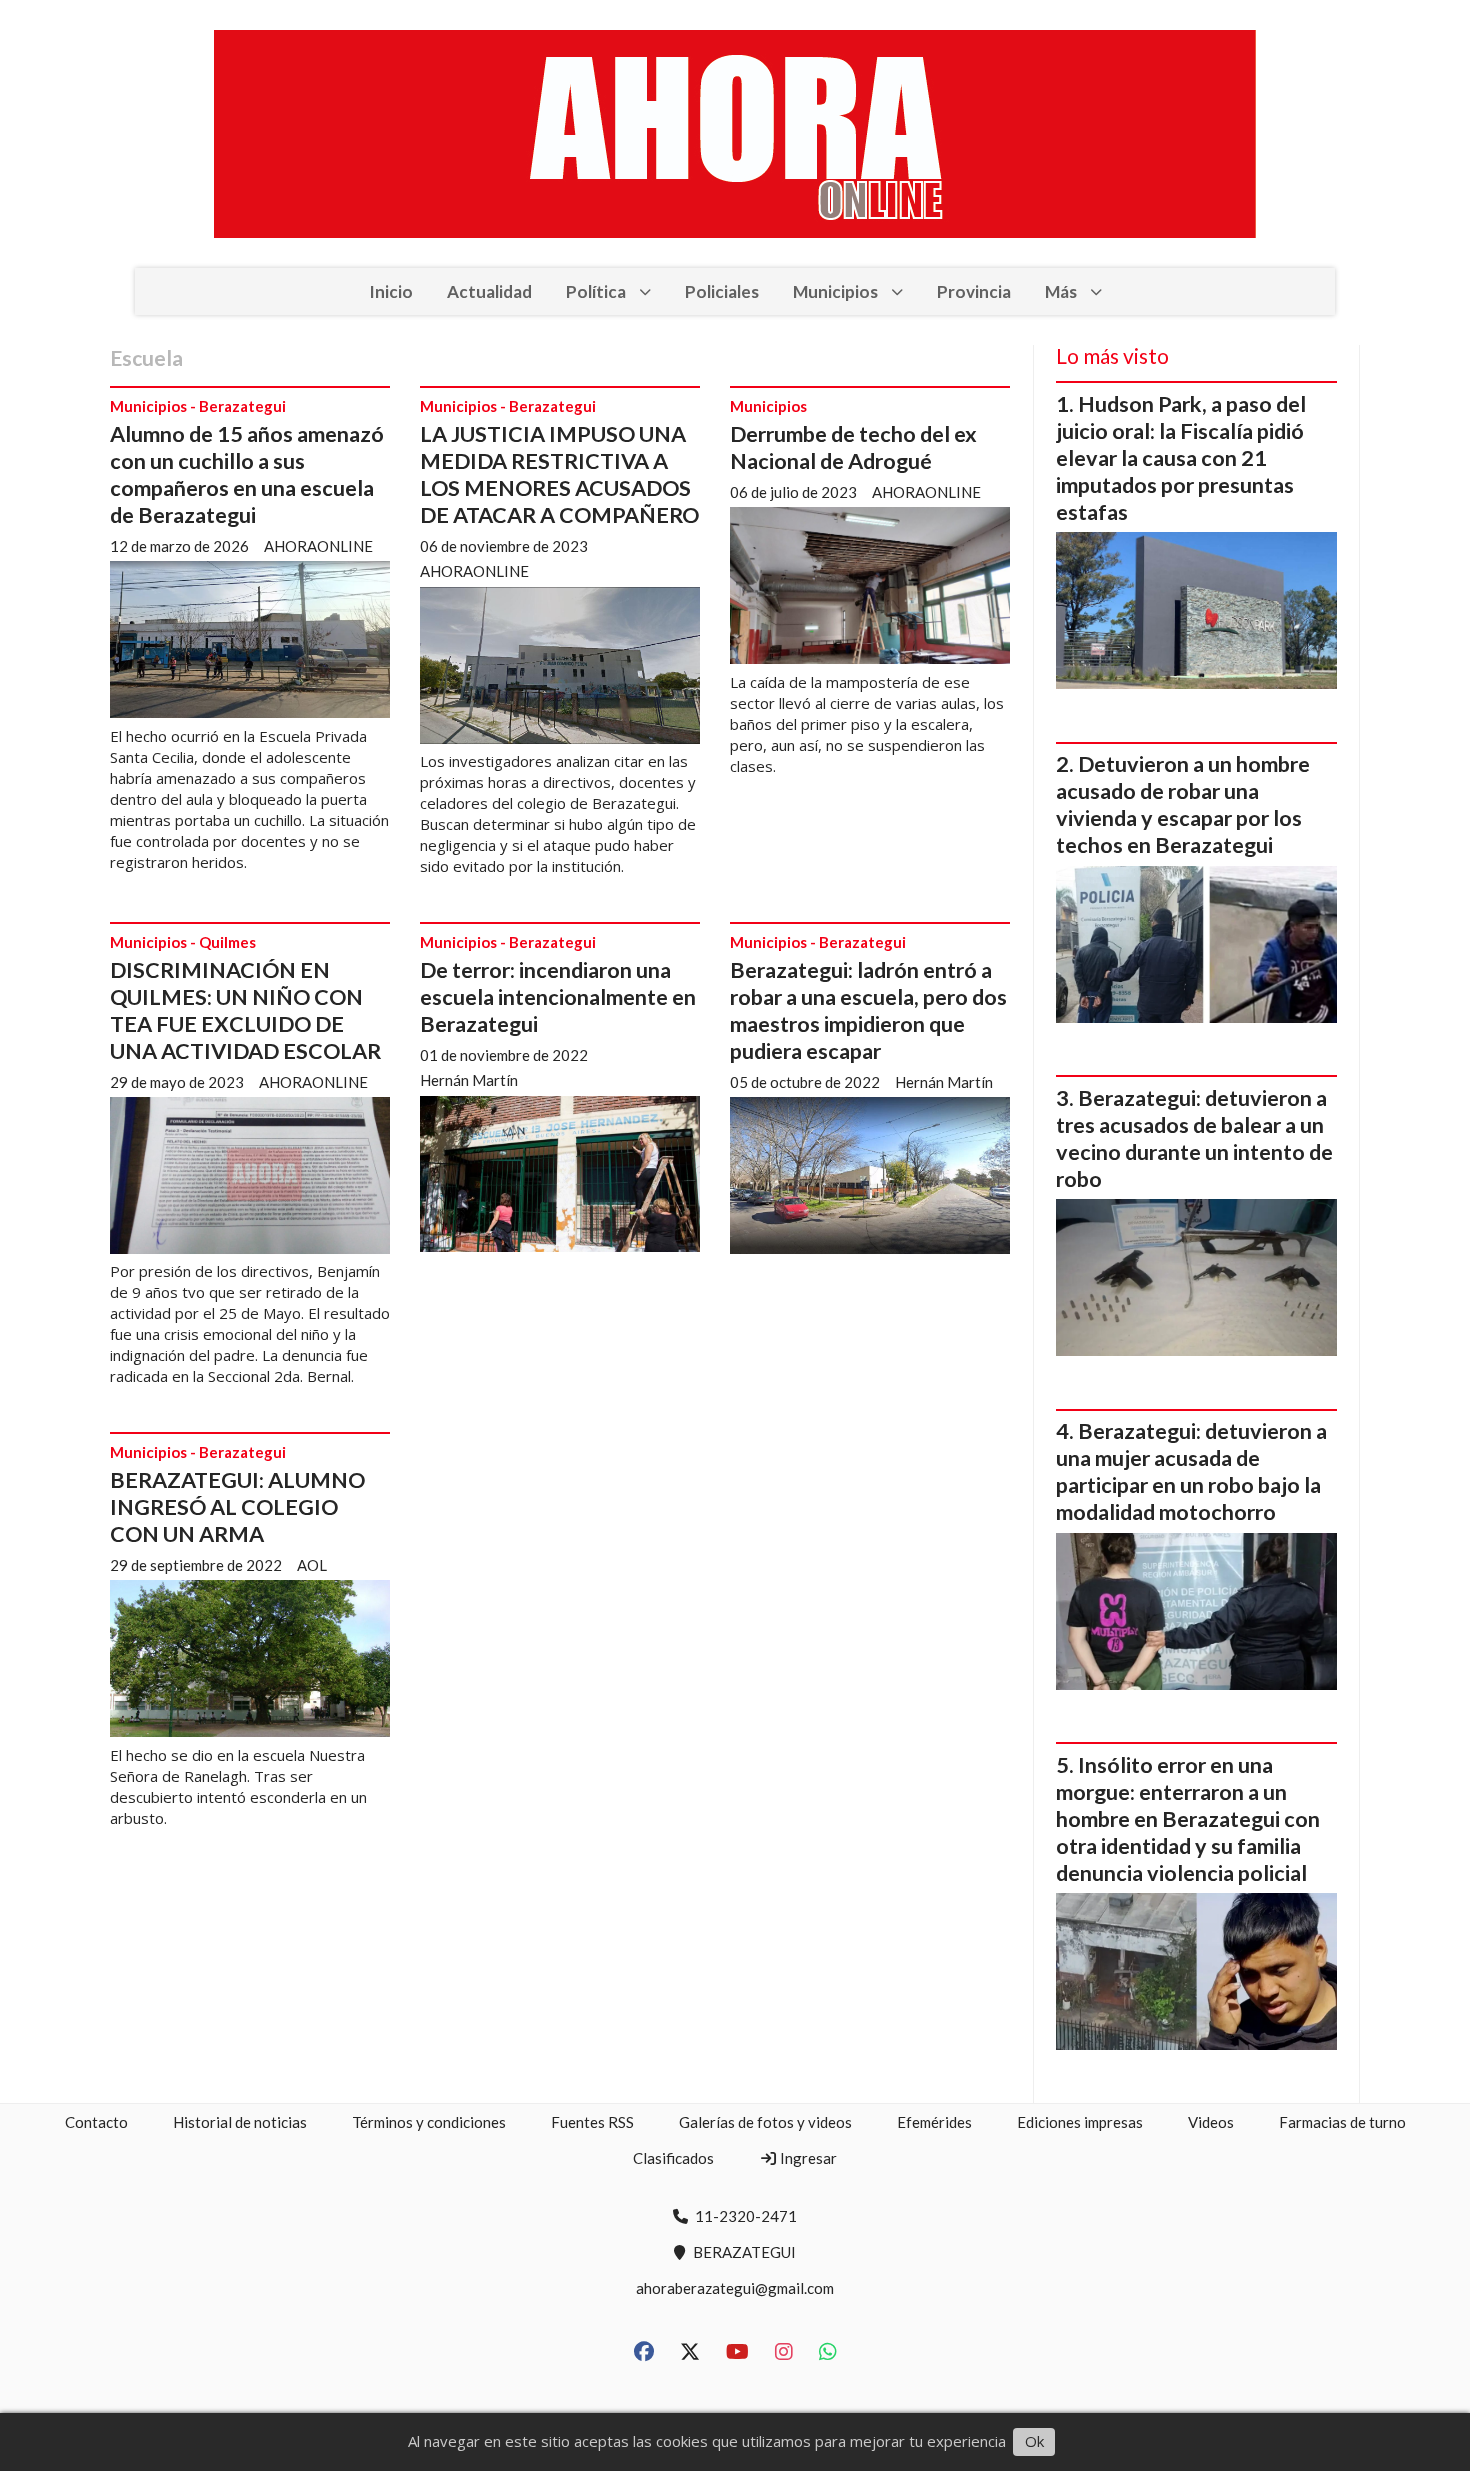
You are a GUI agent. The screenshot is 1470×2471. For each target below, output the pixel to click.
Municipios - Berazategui (198, 406)
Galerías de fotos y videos (765, 2122)
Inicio (391, 291)
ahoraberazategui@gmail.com (735, 2288)
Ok (1034, 2441)
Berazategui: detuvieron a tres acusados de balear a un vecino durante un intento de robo (1194, 1138)
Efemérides (934, 2122)
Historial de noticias (240, 2122)
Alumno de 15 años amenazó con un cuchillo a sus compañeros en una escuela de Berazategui (247, 474)
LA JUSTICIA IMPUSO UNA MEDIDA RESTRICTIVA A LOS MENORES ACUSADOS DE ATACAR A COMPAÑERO (559, 474)
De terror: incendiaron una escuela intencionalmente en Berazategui (558, 997)
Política (596, 291)
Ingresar (807, 2158)
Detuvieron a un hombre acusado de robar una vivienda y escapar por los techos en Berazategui (1183, 804)
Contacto (96, 2122)
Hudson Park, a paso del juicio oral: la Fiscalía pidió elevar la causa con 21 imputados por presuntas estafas (1181, 458)
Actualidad (489, 291)
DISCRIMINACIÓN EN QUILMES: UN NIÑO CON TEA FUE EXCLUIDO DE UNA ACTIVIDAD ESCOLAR (245, 1010)
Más (1061, 291)
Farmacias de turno (1342, 2122)
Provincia (974, 291)
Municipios (835, 291)
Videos (1211, 2122)
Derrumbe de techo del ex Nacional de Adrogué (853, 447)
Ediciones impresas (1080, 2122)
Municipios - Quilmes (183, 942)
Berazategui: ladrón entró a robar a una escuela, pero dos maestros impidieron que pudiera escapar (868, 1010)
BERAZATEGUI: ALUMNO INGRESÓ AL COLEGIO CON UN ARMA (237, 1507)
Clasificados (673, 2158)
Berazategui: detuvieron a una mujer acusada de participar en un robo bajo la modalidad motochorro (1191, 1471)
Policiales (722, 291)
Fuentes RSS (592, 2122)
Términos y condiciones (429, 2122)
